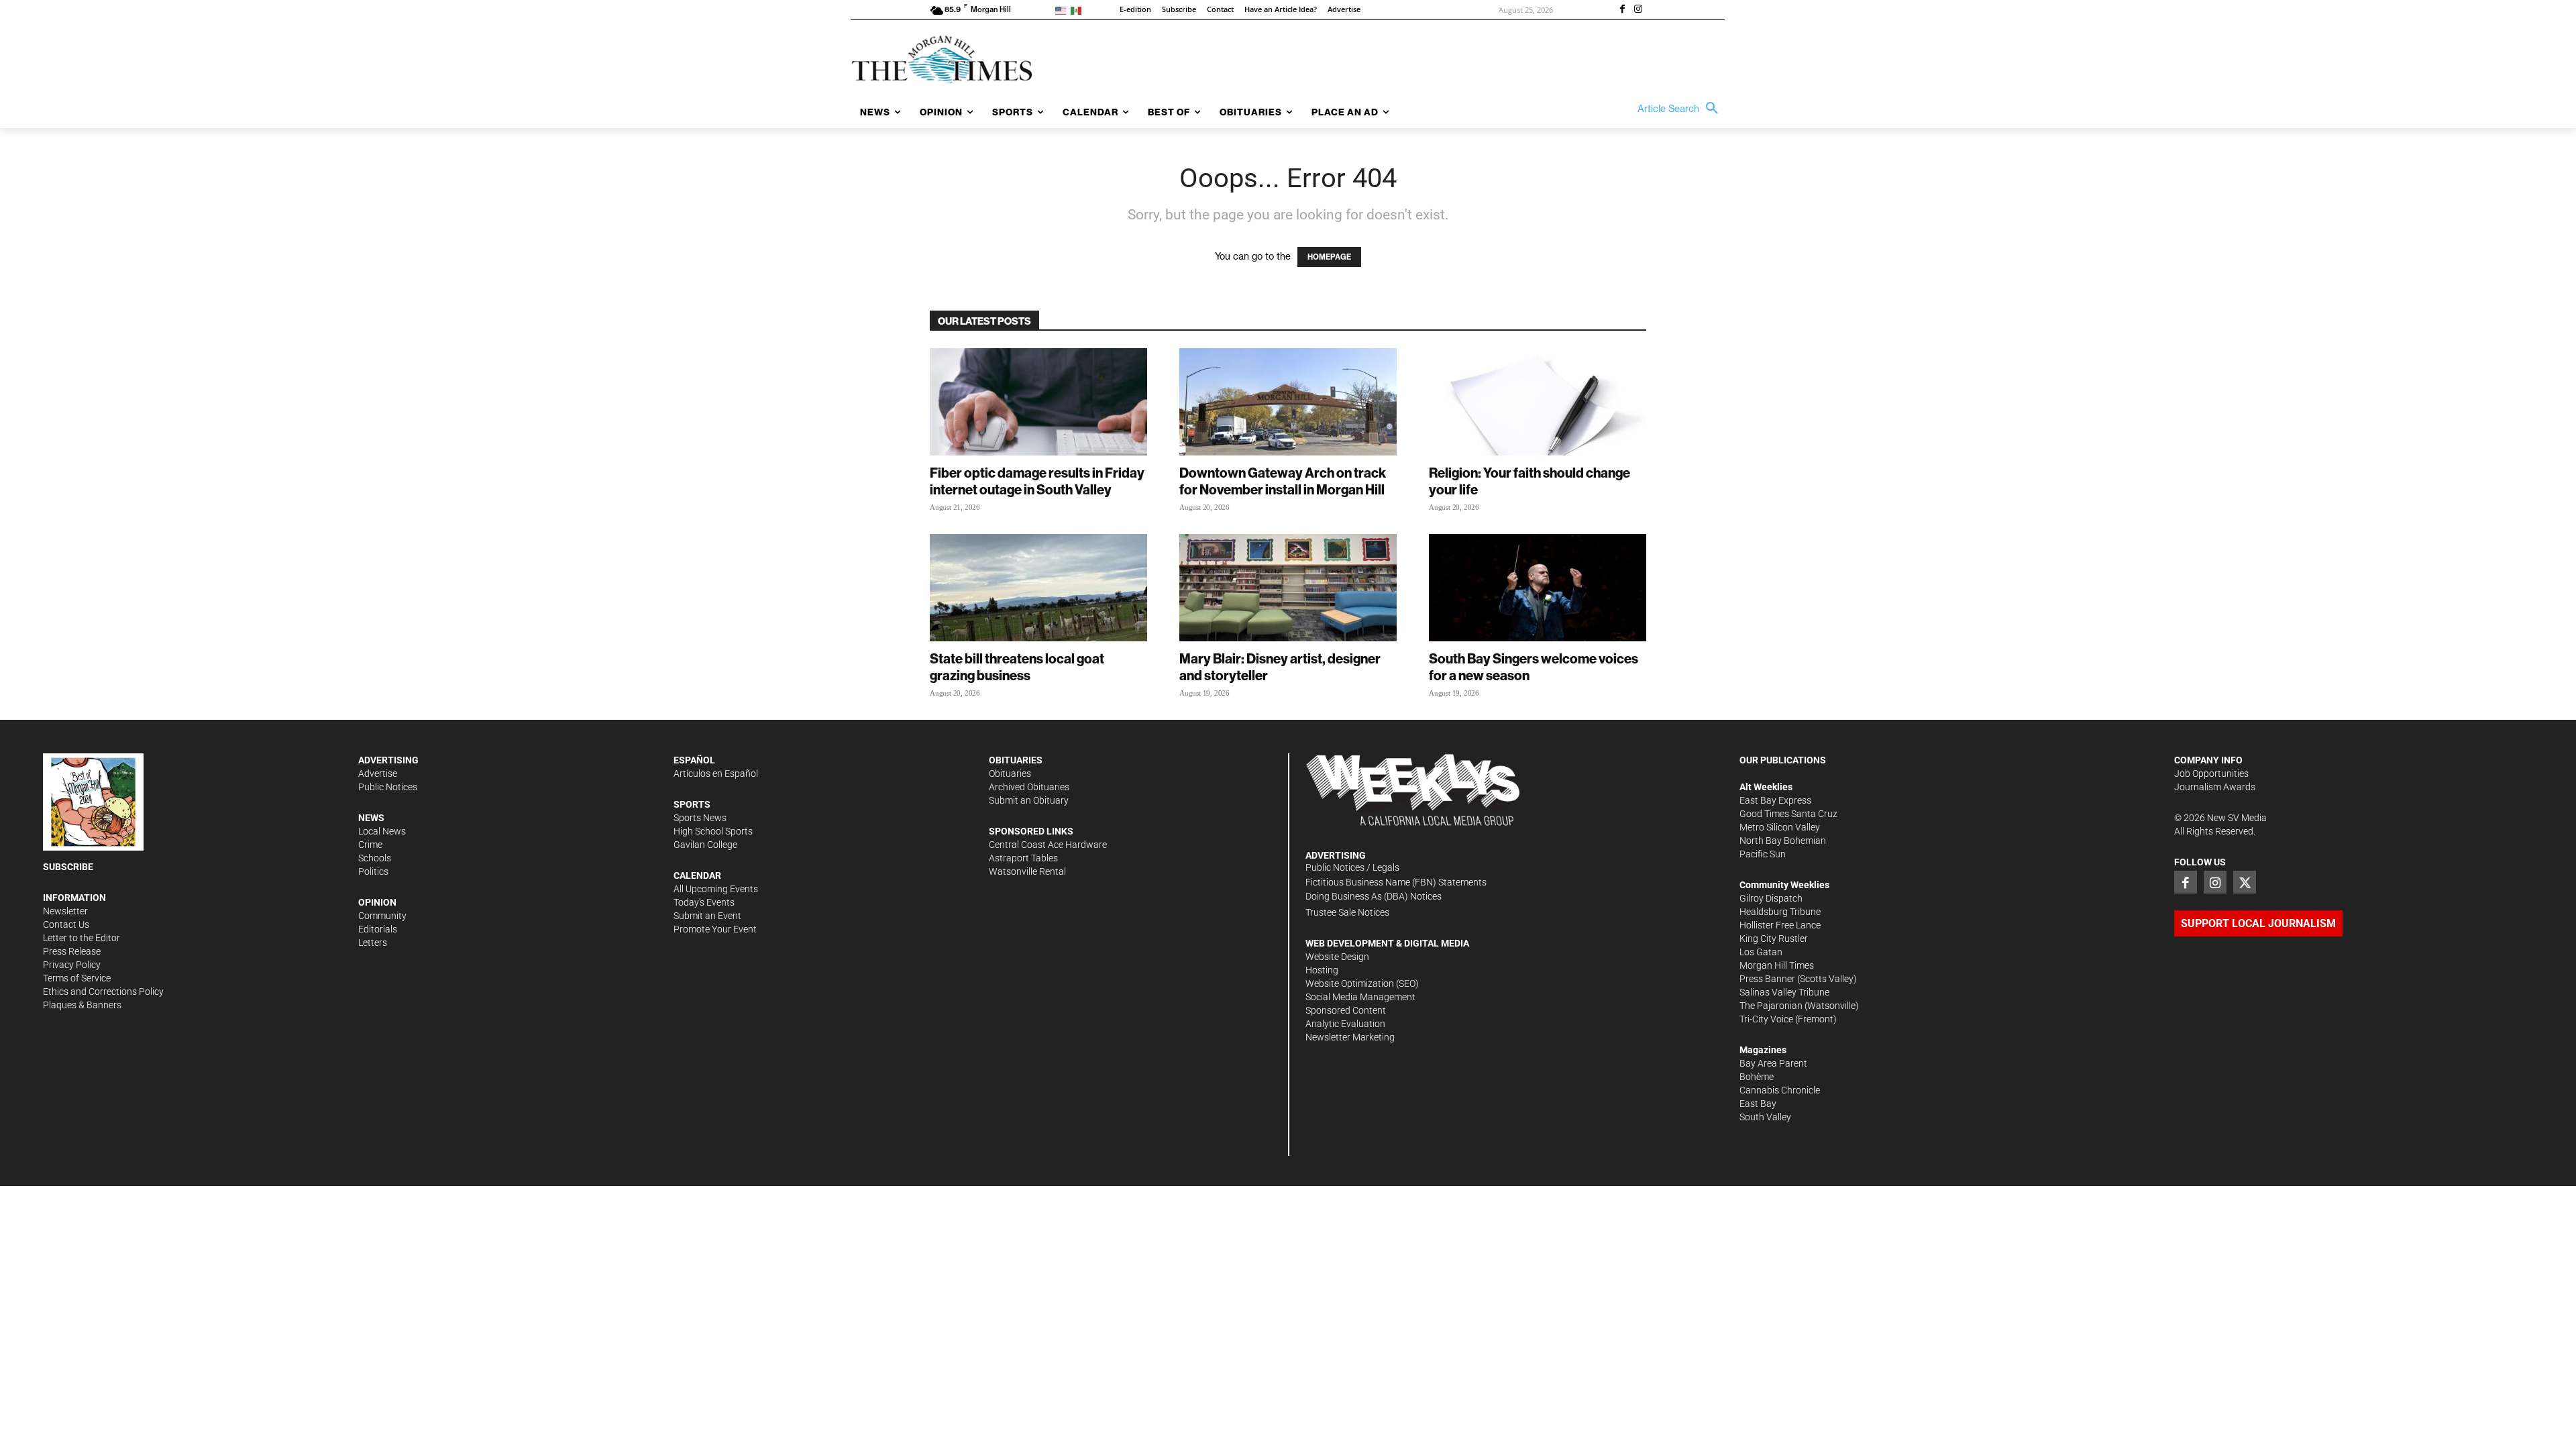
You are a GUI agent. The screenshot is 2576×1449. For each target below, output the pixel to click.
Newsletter (65, 911)
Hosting (1322, 970)
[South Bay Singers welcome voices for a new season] (1538, 588)
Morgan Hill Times (1777, 965)
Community (382, 916)
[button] (1681, 109)
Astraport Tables (1023, 858)
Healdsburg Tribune (1780, 912)
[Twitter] (2245, 882)
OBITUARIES (1016, 760)
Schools (375, 858)
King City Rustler (1774, 938)
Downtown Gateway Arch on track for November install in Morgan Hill (1283, 481)
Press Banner (1767, 979)
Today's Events (704, 902)
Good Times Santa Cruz (1788, 814)
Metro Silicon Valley (1780, 827)
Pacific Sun (1763, 854)
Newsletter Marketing (1350, 1037)
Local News (382, 831)
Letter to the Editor (82, 938)
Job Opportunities (2211, 773)
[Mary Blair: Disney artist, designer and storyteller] (1288, 588)
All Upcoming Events (716, 889)
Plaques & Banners (82, 1005)
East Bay (1758, 1104)
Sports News (700, 818)
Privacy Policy (72, 965)
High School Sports (713, 831)
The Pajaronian (1771, 1006)
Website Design (1337, 957)
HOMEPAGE (1329, 257)
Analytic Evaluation (1345, 1024)
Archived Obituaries (1029, 787)
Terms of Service (77, 978)
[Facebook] (1622, 10)
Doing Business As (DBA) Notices (1374, 896)
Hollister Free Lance (1780, 925)
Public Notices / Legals (1352, 867)
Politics (373, 871)
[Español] (1078, 10)
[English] (1063, 10)
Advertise (378, 773)
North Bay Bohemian (1783, 841)
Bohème (1757, 1077)
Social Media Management (1360, 997)
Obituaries (1010, 773)
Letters (373, 943)
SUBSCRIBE (68, 867)
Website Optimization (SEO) (1362, 983)
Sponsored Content (1346, 1010)
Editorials (378, 929)
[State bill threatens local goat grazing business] (1038, 588)
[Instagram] (1638, 10)
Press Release (72, 951)
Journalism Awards (2215, 787)
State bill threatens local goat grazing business (1017, 667)
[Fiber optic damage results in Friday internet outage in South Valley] (1038, 402)
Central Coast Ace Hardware (1048, 845)
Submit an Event (707, 916)
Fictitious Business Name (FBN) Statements (1396, 882)
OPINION (377, 902)
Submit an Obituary (1029, 800)
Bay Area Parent (1773, 1063)
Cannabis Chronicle (1780, 1090)
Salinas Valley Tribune (1784, 992)
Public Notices (388, 787)
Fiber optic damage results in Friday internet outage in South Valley (1037, 481)
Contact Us (66, 924)
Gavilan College (705, 845)
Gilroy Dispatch (1771, 898)
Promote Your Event (715, 929)
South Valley (1765, 1117)
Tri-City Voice (1766, 1019)
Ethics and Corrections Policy (103, 991)
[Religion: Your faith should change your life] (1538, 402)
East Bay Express (1775, 800)
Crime (370, 845)
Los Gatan (1761, 952)
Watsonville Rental (1027, 871)
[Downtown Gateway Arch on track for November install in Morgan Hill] (1288, 402)
